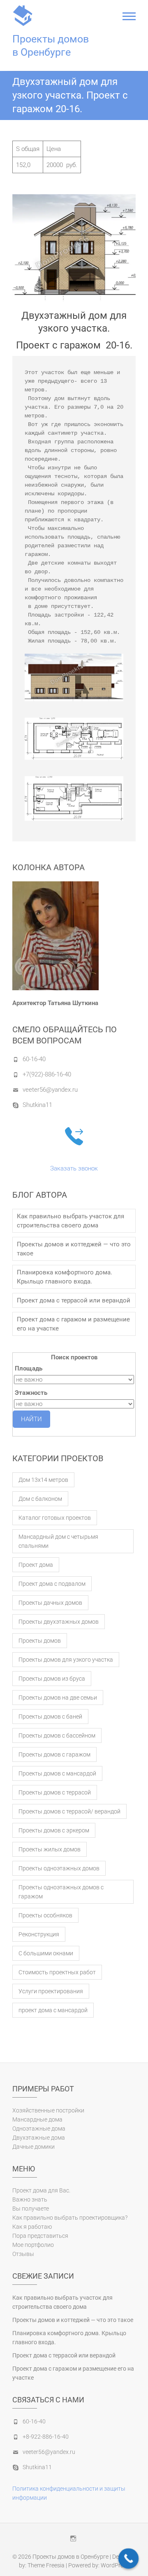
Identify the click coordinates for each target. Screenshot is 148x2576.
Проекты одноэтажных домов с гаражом (61, 1892)
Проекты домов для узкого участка (66, 1660)
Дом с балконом (40, 1499)
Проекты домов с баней (50, 1717)
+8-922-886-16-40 (46, 2437)
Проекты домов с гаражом (54, 1754)
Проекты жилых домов (50, 1849)
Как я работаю (32, 2227)
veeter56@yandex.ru (50, 1090)
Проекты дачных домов (50, 1603)
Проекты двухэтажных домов (59, 1622)
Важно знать (30, 2199)
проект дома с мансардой (53, 2010)
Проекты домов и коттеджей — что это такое (74, 1249)
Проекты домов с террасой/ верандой (69, 1811)
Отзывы (23, 2254)
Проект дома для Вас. (41, 2190)
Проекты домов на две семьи (58, 1698)
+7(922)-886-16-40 (47, 1074)
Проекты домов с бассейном (57, 1735)
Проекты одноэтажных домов (59, 1868)
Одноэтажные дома (39, 2129)
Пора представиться (40, 2236)
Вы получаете (31, 2209)
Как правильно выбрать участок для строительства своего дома (71, 1221)
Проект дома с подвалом (52, 1584)
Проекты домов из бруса (52, 1679)
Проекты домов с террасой (55, 1792)
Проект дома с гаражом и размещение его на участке (73, 1324)
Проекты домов (40, 1641)
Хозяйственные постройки (48, 2110)
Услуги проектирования (51, 1991)
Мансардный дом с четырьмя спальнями (58, 1541)
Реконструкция (39, 1934)
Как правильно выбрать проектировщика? (70, 2218)
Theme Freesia (46, 2565)
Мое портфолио (33, 2245)
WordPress (115, 2565)
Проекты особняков (45, 1915)
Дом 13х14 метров (43, 1480)
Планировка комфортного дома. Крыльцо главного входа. (65, 1277)
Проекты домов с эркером (54, 1830)
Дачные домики (34, 2147)
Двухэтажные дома (39, 2138)
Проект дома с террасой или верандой (74, 1300)
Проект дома (36, 1565)
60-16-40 (34, 1059)
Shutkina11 (37, 1105)
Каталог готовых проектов (55, 1518)
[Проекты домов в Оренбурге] (25, 16)
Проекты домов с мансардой (57, 1773)
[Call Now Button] (129, 2559)
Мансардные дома (37, 2119)
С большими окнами (46, 1953)
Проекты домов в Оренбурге (51, 46)
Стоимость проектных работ (57, 1972)
